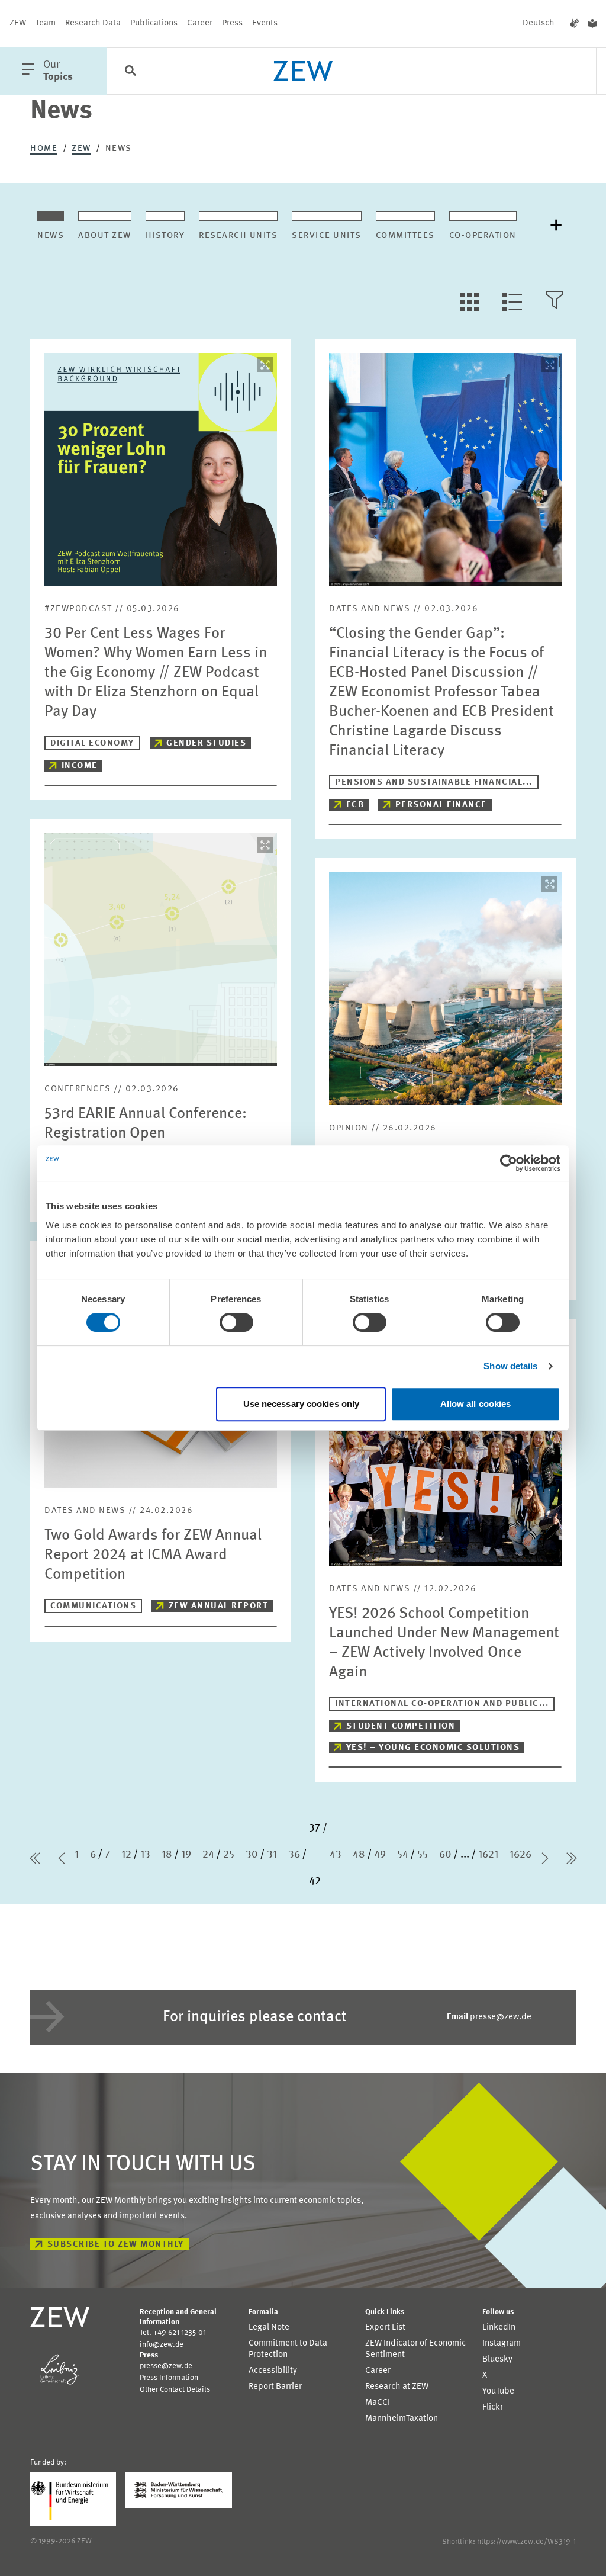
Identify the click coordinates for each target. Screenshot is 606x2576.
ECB (355, 805)
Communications (93, 1606)
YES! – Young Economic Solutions (433, 1748)
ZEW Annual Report (219, 1606)
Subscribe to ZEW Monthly (116, 2245)
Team (46, 23)
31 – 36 (283, 1855)
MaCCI (378, 2403)
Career (200, 23)
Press (232, 23)
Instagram (502, 2344)
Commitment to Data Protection (288, 2349)
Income (80, 766)
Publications (154, 23)
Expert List (385, 2328)
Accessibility (273, 2371)
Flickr (493, 2408)
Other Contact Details (175, 2390)
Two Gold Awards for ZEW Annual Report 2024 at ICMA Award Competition (153, 1555)
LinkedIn (499, 2328)
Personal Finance (441, 805)
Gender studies (206, 743)
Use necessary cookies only (302, 1404)
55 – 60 (434, 1855)
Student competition (401, 1727)
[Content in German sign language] (574, 24)
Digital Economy (92, 743)
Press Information (169, 2378)
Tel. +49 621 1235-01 (173, 2333)
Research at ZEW (397, 2387)
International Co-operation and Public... (442, 1704)
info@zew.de (162, 2345)
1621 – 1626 (505, 1855)
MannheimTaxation (402, 2419)
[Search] (130, 72)
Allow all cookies (476, 1404)
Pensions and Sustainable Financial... (434, 783)
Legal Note (269, 2328)
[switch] (236, 1322)
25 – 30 (241, 1855)
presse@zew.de (489, 2017)
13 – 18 (156, 1855)
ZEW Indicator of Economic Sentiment (415, 2349)
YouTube (498, 2392)
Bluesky (497, 2360)
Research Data (93, 23)
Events (265, 23)
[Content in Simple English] (592, 24)
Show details (510, 1366)
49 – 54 (391, 1855)
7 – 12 (118, 1855)
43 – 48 (347, 1855)
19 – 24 (198, 1855)
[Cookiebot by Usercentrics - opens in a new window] (509, 1163)
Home (44, 149)
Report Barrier (275, 2387)
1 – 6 (85, 1855)
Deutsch (539, 23)
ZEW (18, 23)
